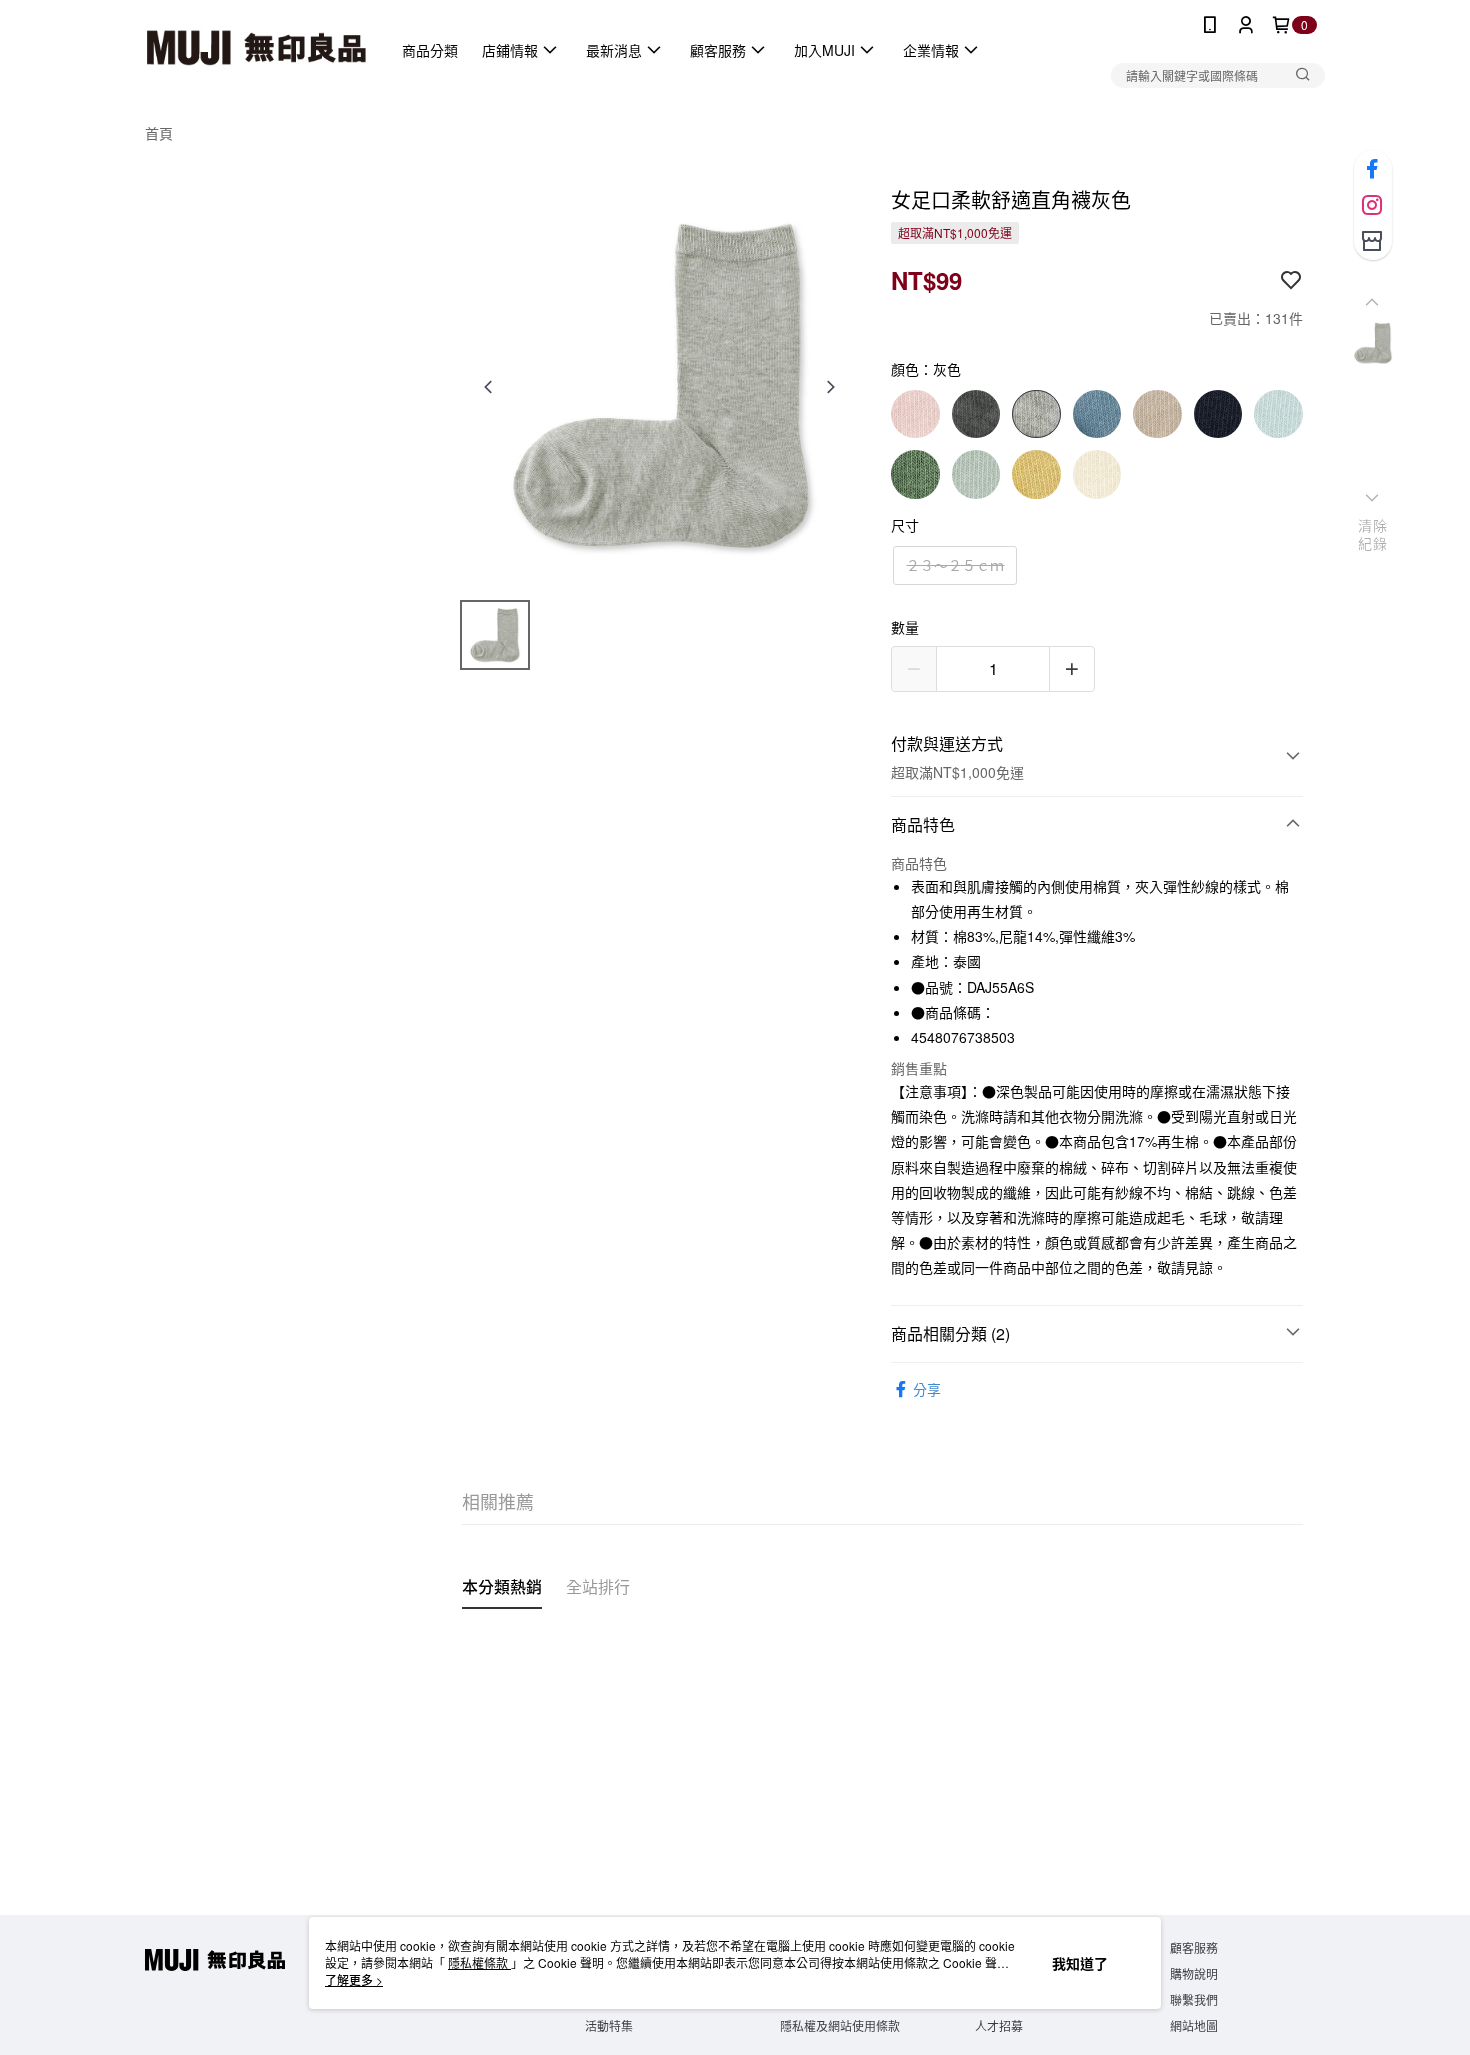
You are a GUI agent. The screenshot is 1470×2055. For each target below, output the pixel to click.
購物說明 (1194, 1973)
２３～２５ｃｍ (955, 565)
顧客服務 (1194, 1947)
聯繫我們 (1194, 1999)
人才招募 (999, 2025)
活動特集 (609, 2025)
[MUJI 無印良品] (256, 50)
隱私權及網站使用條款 (840, 2025)
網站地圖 (1194, 2025)
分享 (927, 1389)
